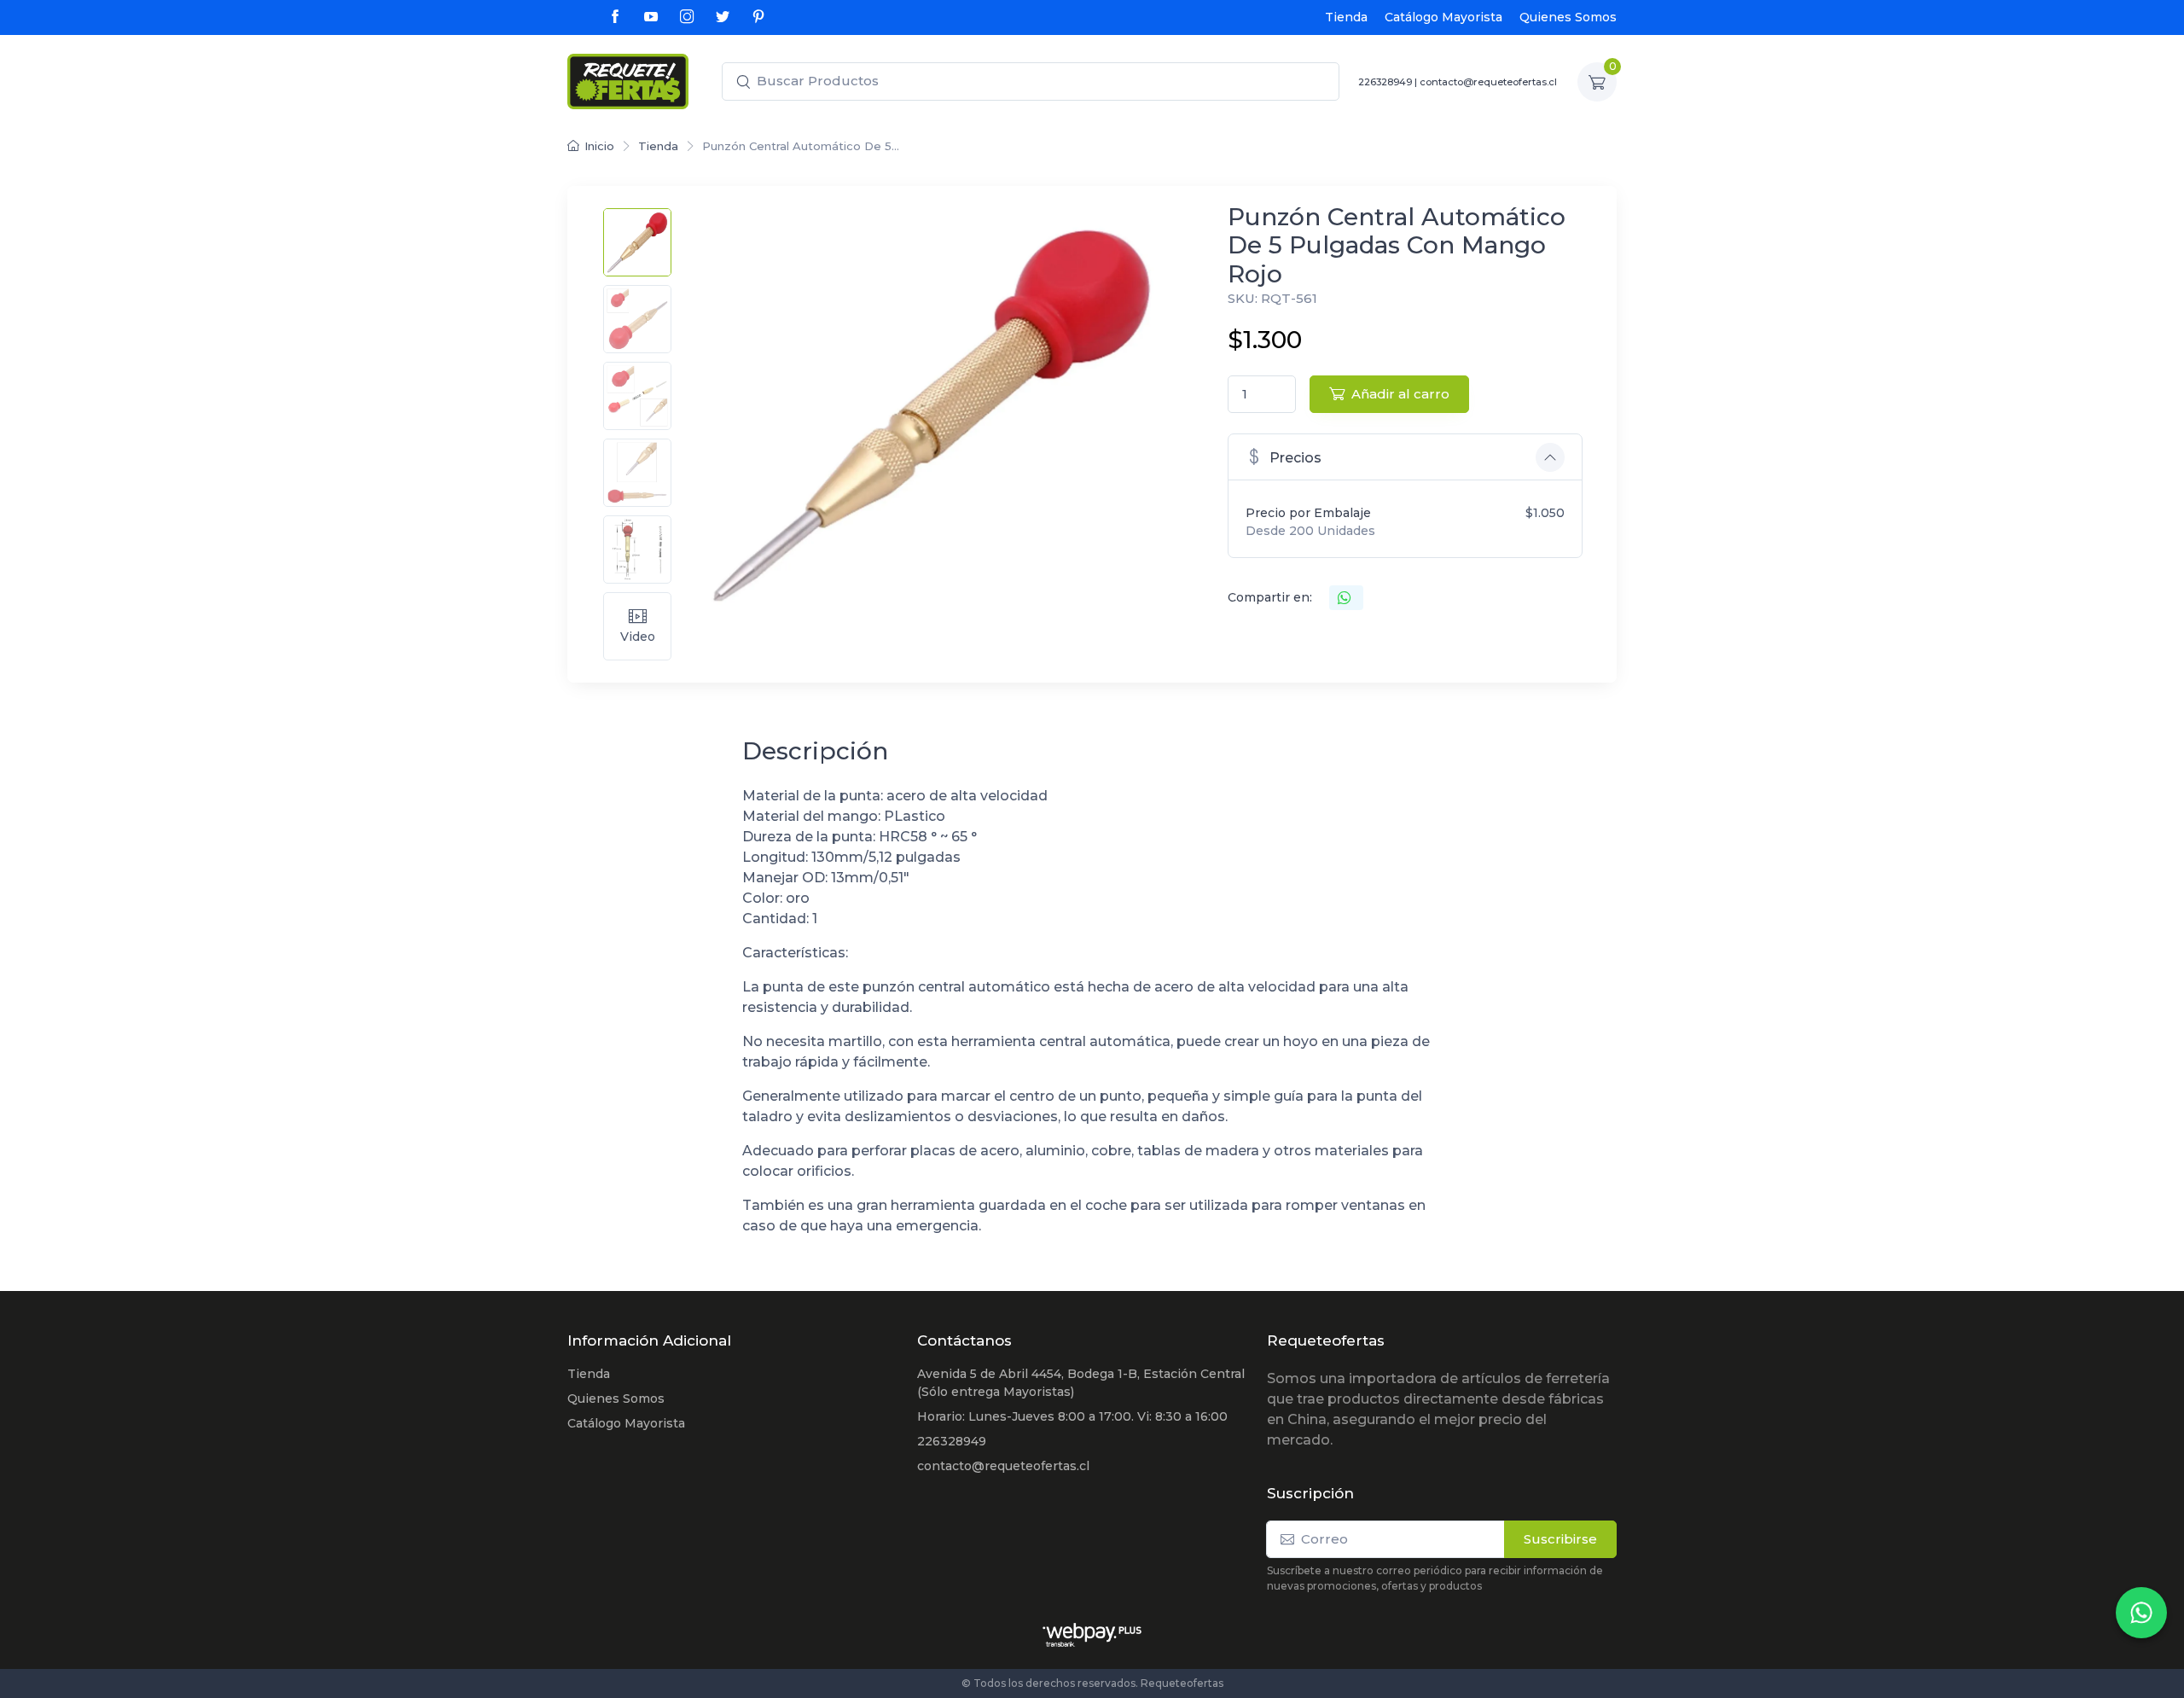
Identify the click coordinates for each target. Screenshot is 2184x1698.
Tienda (1346, 17)
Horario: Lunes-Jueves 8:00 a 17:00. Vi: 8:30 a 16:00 (1072, 1416)
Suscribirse (1560, 1539)
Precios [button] (1295, 458)
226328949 (952, 1441)
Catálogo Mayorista (1443, 17)
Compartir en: (1270, 597)
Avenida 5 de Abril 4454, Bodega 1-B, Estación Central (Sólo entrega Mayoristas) (1081, 1383)
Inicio (599, 146)
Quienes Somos (1568, 17)
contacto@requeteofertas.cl (1003, 1466)
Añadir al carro (1400, 394)
